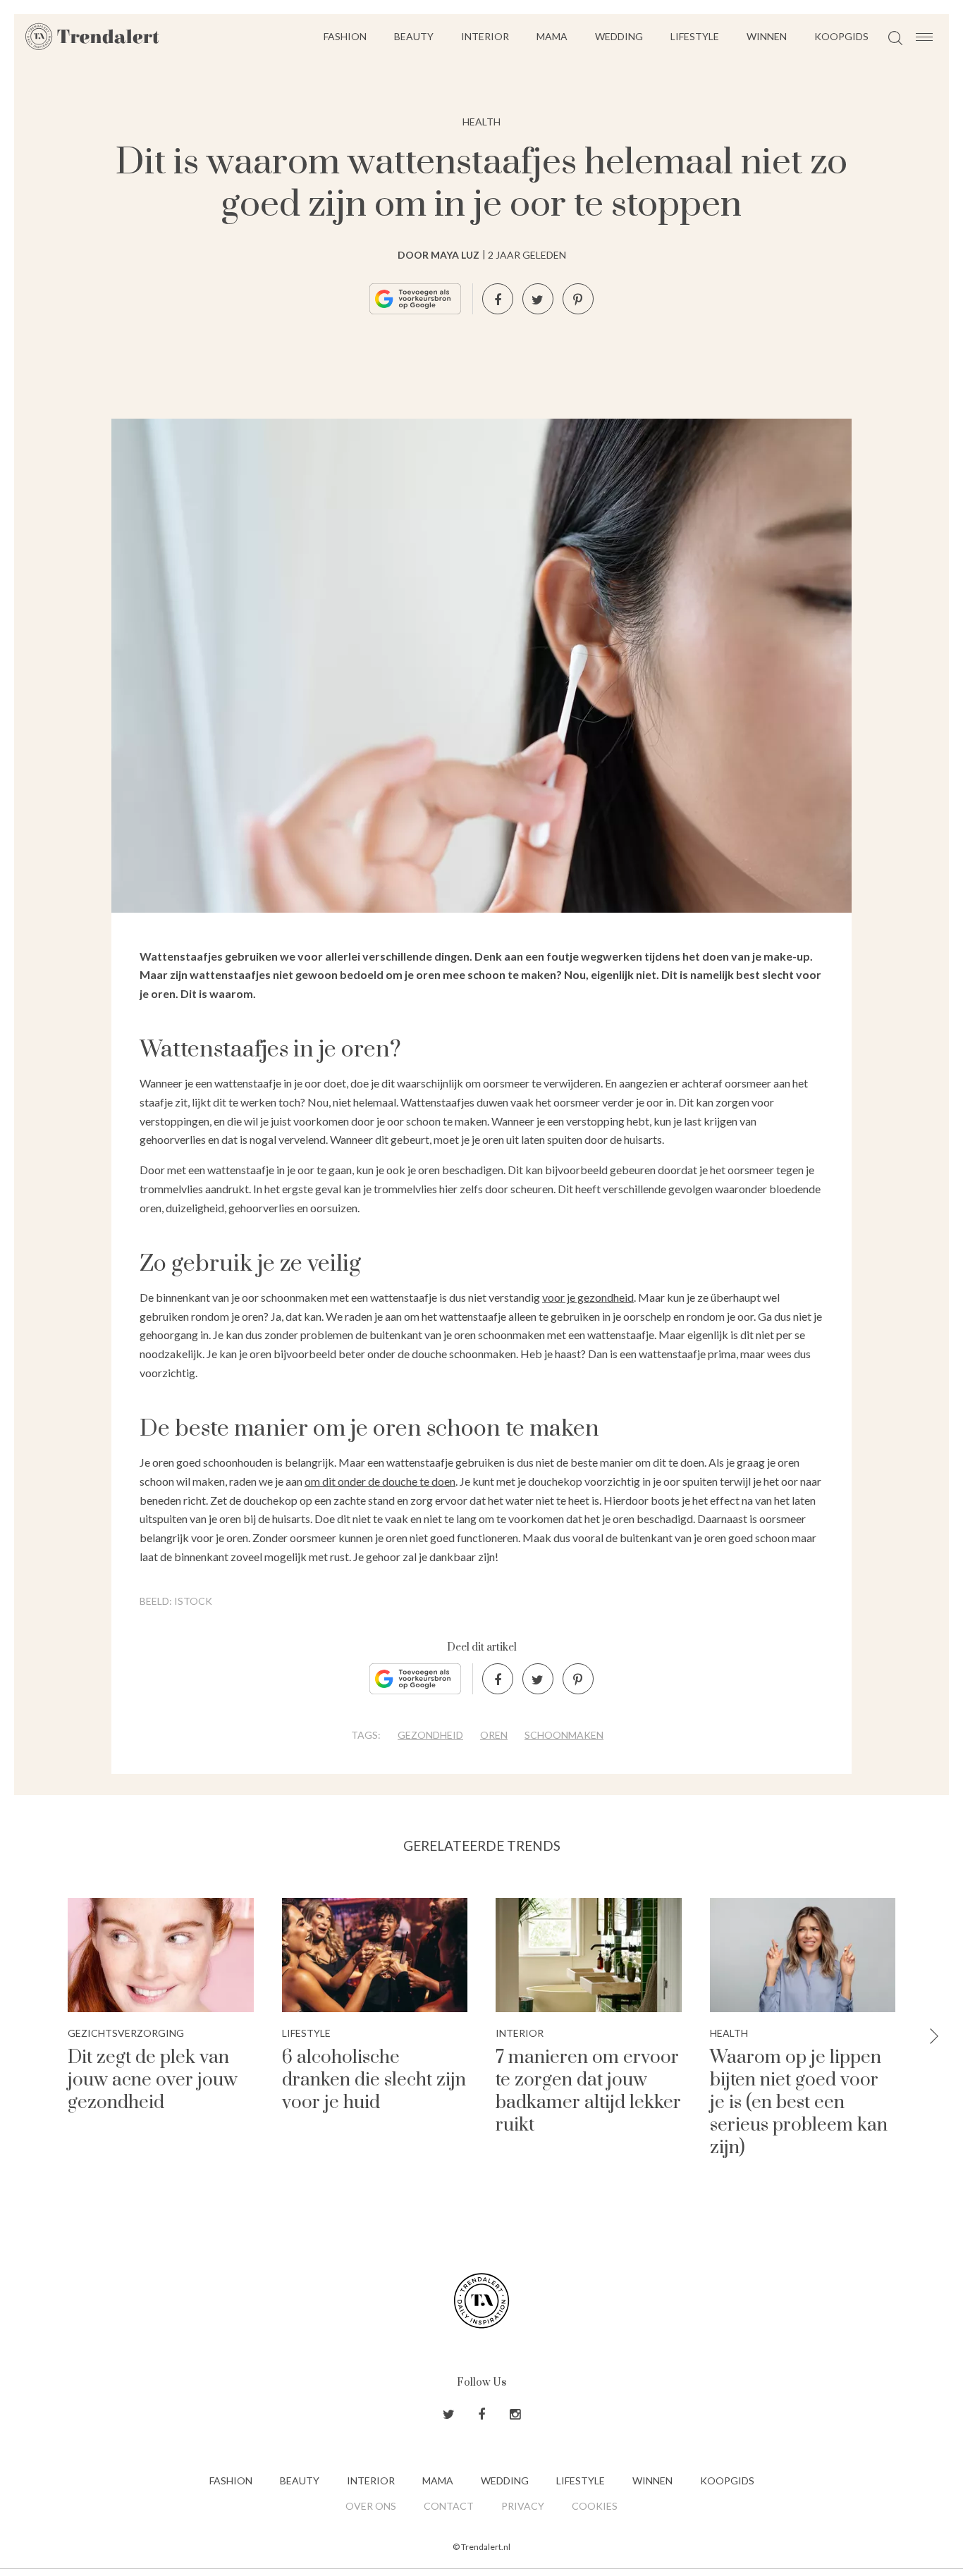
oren (494, 1735)
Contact (449, 2506)
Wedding (619, 36)
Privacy (523, 2506)
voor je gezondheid (588, 1297)
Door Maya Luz (438, 255)
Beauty (414, 36)
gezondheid (430, 1735)
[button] (934, 2037)
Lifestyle (695, 36)
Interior (485, 36)
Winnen (767, 36)
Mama (552, 36)
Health (481, 122)
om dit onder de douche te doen (380, 1481)
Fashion (345, 36)
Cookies (595, 2506)
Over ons (371, 2506)
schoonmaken (564, 1735)
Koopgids (841, 36)
